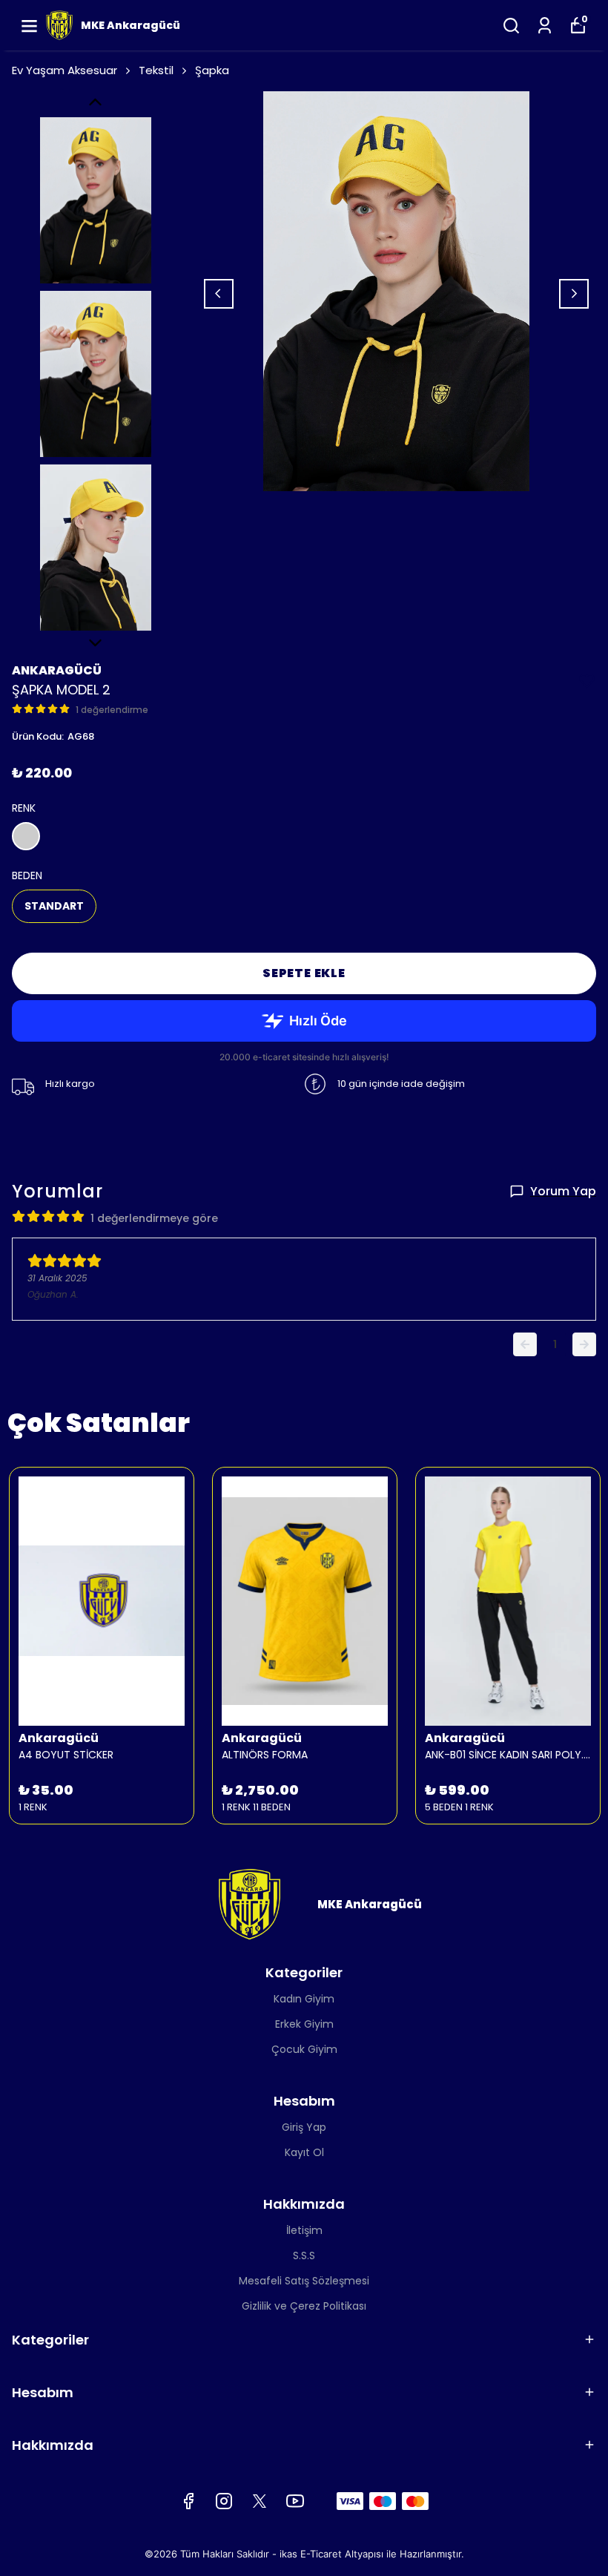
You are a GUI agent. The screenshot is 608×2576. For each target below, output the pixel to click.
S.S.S (304, 2255)
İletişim (304, 2230)
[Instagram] (224, 2501)
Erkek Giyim (304, 2024)
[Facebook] (188, 2501)
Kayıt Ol (304, 2152)
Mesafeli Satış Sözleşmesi (304, 2281)
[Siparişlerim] (545, 26)
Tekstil (156, 70)
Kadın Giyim (304, 1999)
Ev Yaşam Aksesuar (65, 70)
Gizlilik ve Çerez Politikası (304, 2306)
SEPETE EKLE (304, 973)
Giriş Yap (304, 2127)
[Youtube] (295, 2501)
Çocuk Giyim (304, 2049)
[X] (260, 2501)
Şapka (212, 70)
